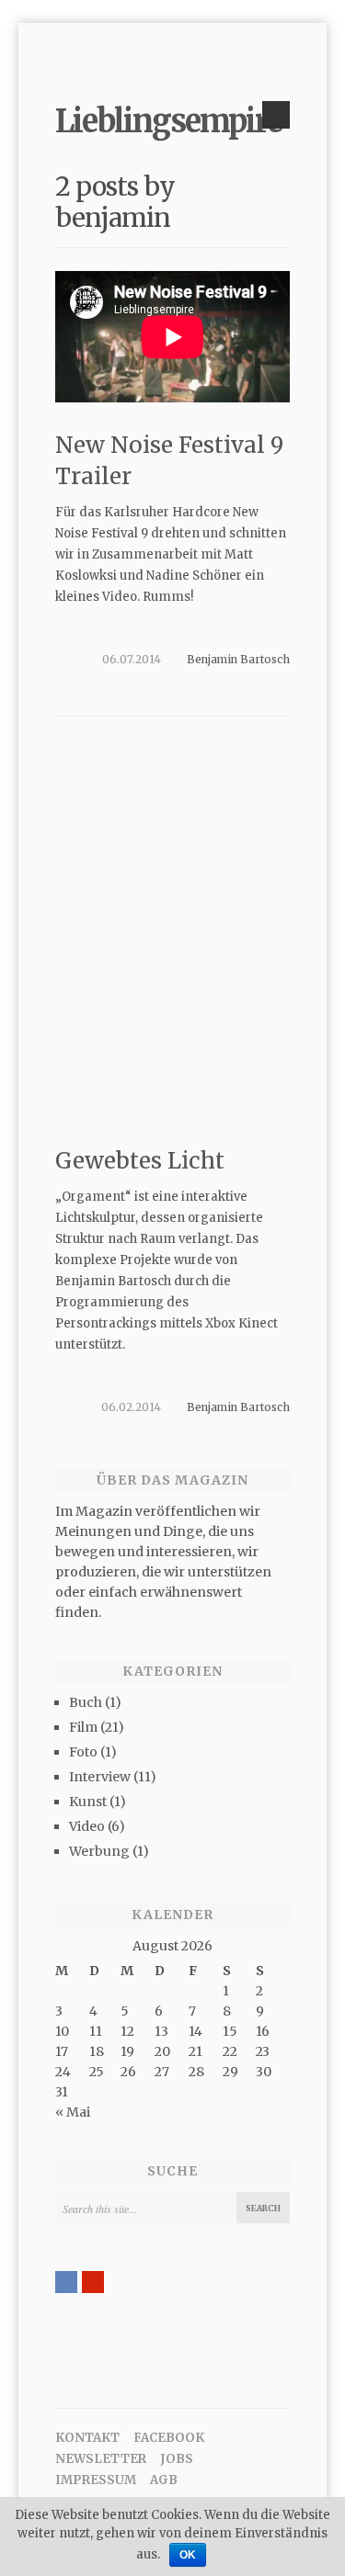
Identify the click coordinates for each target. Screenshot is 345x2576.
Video (87, 1826)
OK (188, 2555)
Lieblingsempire (168, 121)
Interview (100, 1777)
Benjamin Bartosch (238, 659)
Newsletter (101, 2459)
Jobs (177, 2459)
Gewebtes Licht (140, 1161)
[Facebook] (66, 2282)
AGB (164, 2480)
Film (83, 1727)
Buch (86, 1702)
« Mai (73, 2112)
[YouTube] (93, 2282)
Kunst (88, 1802)
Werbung (99, 1851)
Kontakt (87, 2438)
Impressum (96, 2480)
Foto (83, 1752)
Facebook (169, 2438)
